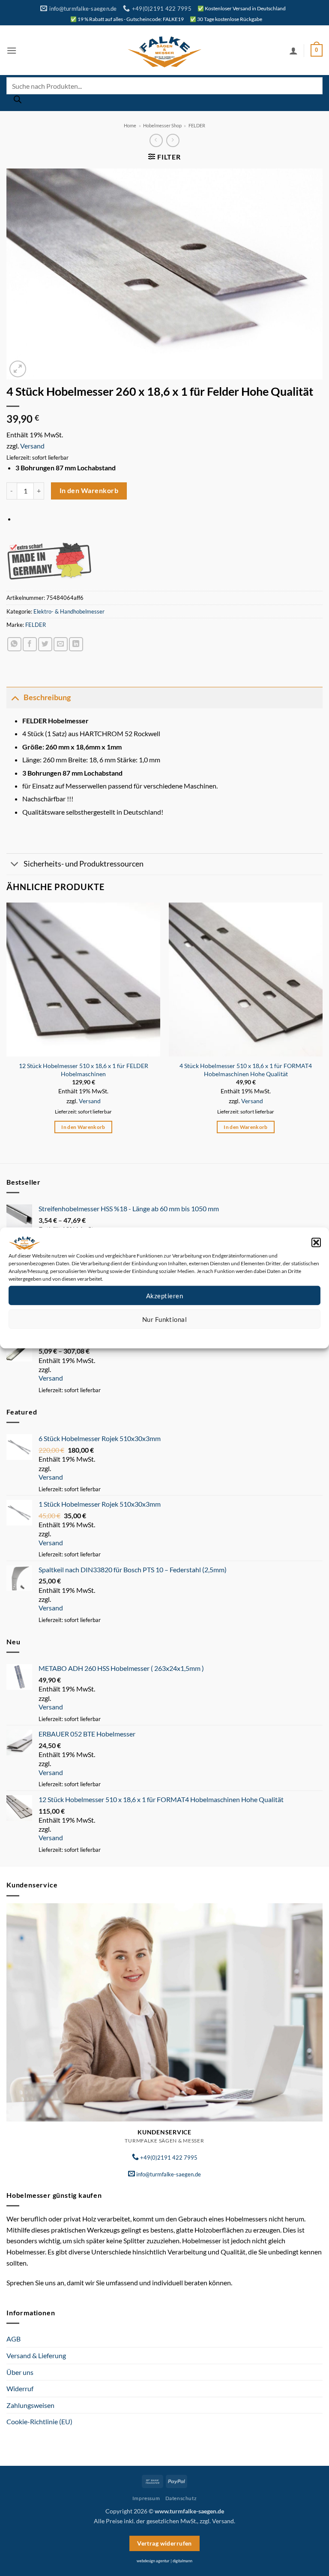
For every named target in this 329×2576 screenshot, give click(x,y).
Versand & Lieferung (36, 2355)
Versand (32, 446)
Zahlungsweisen (30, 2405)
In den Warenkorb (89, 491)
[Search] (18, 102)
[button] (316, 1243)
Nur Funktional (164, 1319)
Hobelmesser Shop (162, 125)
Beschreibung (47, 697)
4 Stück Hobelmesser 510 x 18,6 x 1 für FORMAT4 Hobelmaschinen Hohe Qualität (246, 1070)
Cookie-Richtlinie (133, 1335)
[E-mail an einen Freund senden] (61, 644)
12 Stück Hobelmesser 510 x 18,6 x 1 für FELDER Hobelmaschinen (84, 1070)
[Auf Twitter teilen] (45, 644)
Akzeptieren (164, 1295)
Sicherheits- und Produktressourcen (84, 864)
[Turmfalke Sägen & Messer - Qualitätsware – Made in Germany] (164, 50)
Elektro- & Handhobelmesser (69, 611)
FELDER (197, 125)
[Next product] (156, 140)
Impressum (203, 1335)
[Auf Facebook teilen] (30, 644)
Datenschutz (172, 1335)
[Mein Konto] (293, 51)
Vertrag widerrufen (164, 2543)
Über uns (20, 2372)
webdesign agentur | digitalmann (164, 2561)
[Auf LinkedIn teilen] (76, 644)
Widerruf (20, 2388)
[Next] (322, 1026)
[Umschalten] (15, 697)
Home (130, 125)
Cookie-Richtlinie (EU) (39, 2421)
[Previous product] (173, 140)
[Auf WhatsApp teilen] (14, 644)
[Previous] (7, 1026)
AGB (13, 2339)
